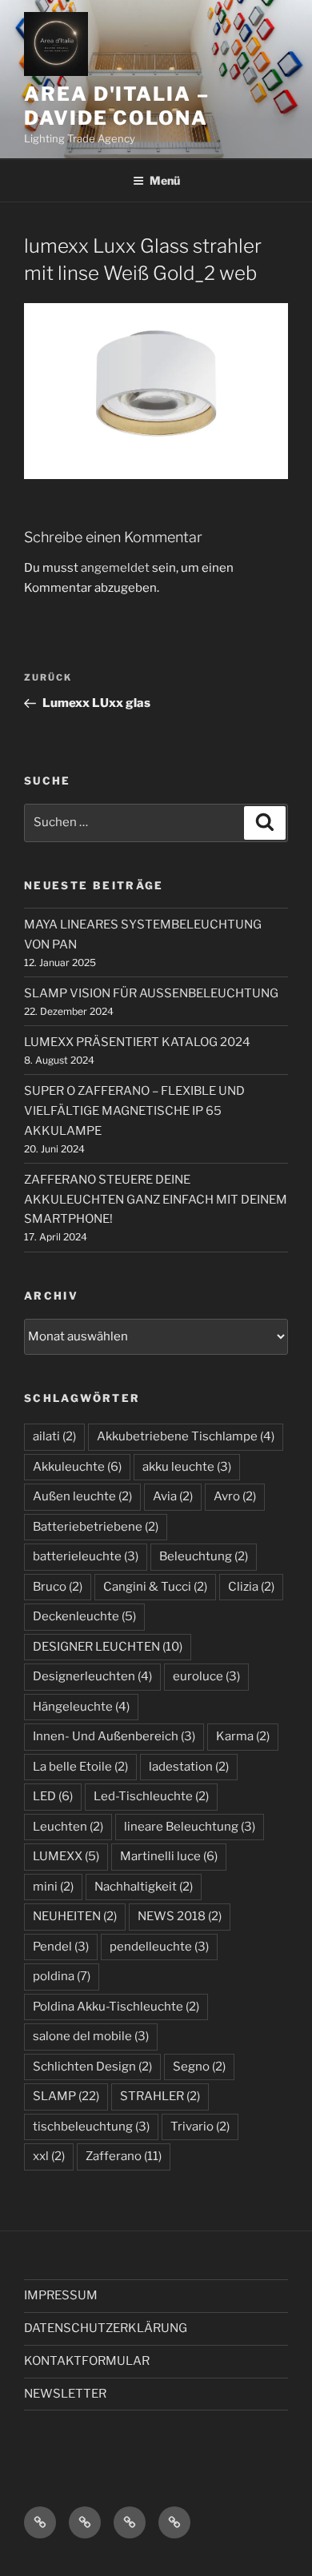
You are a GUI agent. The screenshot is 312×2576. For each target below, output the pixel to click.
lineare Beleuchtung (190, 1827)
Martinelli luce (169, 1856)
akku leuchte (187, 1467)
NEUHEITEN (75, 1916)
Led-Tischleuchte (151, 1796)
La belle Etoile (80, 1767)
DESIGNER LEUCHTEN (108, 1647)
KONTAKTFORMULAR (87, 2361)
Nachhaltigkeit (144, 1887)
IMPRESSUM (61, 2295)
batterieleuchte (86, 1556)
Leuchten (68, 1827)
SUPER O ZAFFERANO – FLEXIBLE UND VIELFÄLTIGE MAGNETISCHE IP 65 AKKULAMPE (134, 1111)
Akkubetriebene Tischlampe (186, 1436)
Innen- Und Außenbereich (114, 1736)
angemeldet (115, 568)
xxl (49, 2156)
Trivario (200, 2127)
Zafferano (124, 2156)
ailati (54, 1436)
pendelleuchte (159, 1947)
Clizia (251, 1587)
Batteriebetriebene (96, 1527)
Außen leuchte (82, 1496)
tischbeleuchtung (91, 2127)
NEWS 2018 (180, 1916)
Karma (243, 1736)
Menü (165, 180)
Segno (199, 2067)
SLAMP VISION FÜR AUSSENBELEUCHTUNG (151, 993)
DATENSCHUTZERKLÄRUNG (106, 2328)
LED (53, 1796)
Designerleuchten (92, 1676)
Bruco (58, 1587)
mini (53, 1887)
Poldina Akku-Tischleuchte (116, 2007)
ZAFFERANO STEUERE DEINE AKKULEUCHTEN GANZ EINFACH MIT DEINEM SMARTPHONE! (156, 1200)
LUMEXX (66, 1856)
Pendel (61, 1947)
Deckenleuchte (84, 1616)
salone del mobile (91, 2036)
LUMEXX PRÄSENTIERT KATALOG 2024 (137, 1042)
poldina (62, 1976)
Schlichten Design (92, 2067)
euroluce (206, 1676)
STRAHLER (160, 2096)
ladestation (189, 1767)
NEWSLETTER (65, 2394)
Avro (235, 1496)
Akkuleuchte (77, 1467)
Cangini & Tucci (155, 1587)
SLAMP (66, 2096)
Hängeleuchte (81, 1707)
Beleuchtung (204, 1556)
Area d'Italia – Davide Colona (117, 106)
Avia (173, 1496)
